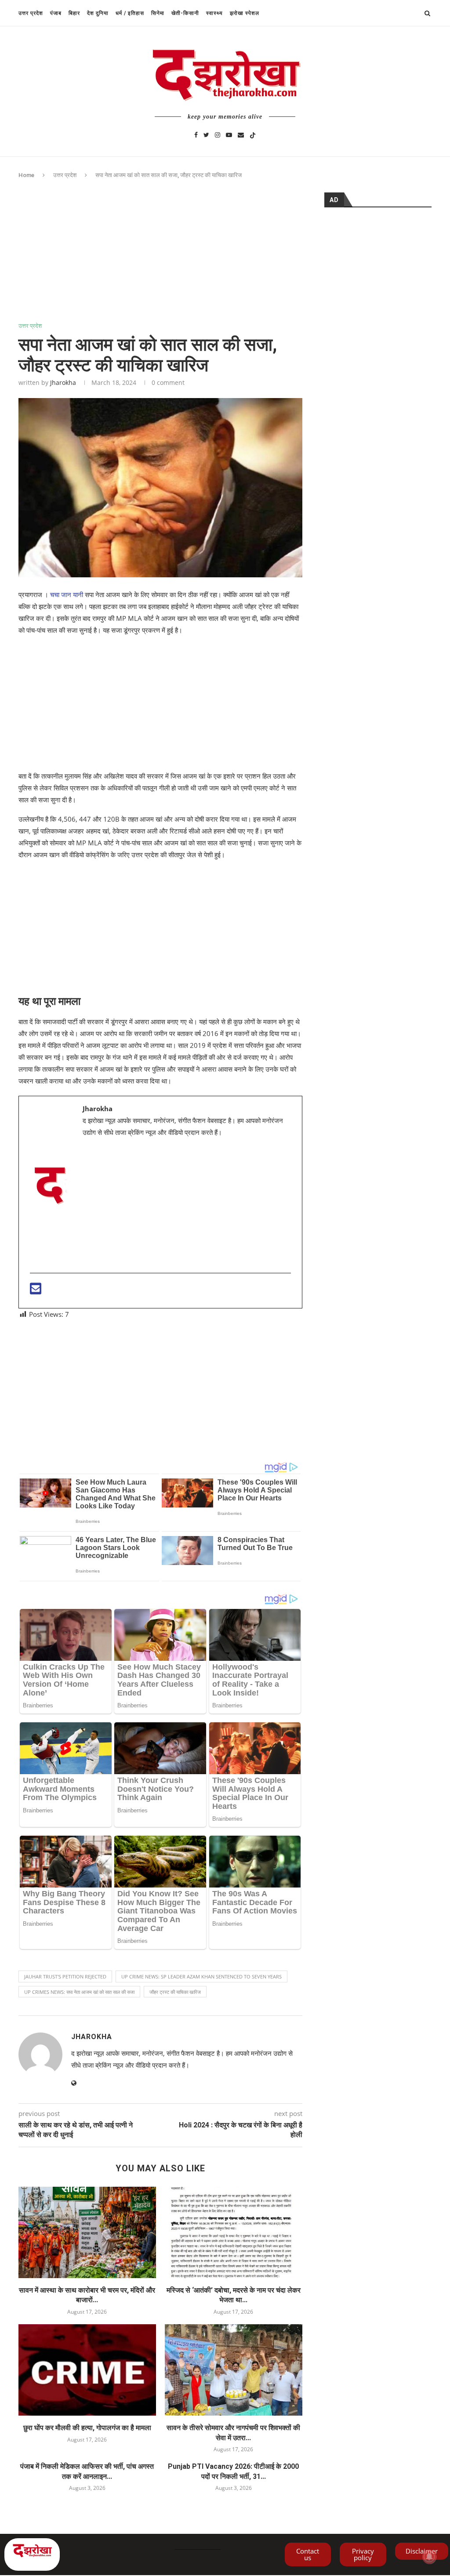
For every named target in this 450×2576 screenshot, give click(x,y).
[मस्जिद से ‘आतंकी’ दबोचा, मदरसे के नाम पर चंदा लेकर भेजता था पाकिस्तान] (234, 2233)
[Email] (241, 134)
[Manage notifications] (429, 2557)
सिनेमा (158, 13)
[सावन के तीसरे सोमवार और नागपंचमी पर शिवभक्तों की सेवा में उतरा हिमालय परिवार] (234, 2370)
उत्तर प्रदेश (31, 13)
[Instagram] (218, 134)
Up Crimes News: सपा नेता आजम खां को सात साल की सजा (79, 1992)
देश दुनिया (98, 13)
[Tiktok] (253, 134)
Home (26, 175)
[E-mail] (36, 1291)
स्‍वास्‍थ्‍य (214, 13)
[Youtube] (229, 134)
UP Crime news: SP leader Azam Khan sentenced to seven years (201, 1976)
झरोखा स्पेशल (245, 13)
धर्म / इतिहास (130, 13)
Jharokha (63, 382)
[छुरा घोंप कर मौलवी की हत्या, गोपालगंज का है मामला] (87, 2370)
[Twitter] (206, 134)
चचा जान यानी (67, 594)
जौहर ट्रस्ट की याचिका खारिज (175, 1992)
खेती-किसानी (185, 13)
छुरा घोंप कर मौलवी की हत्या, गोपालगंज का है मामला (87, 2428)
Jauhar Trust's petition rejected (65, 1976)
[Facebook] (196, 134)
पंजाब (56, 13)
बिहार (74, 13)
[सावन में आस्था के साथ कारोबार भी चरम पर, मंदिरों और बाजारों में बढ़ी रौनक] (87, 2233)
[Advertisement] (160, 257)
